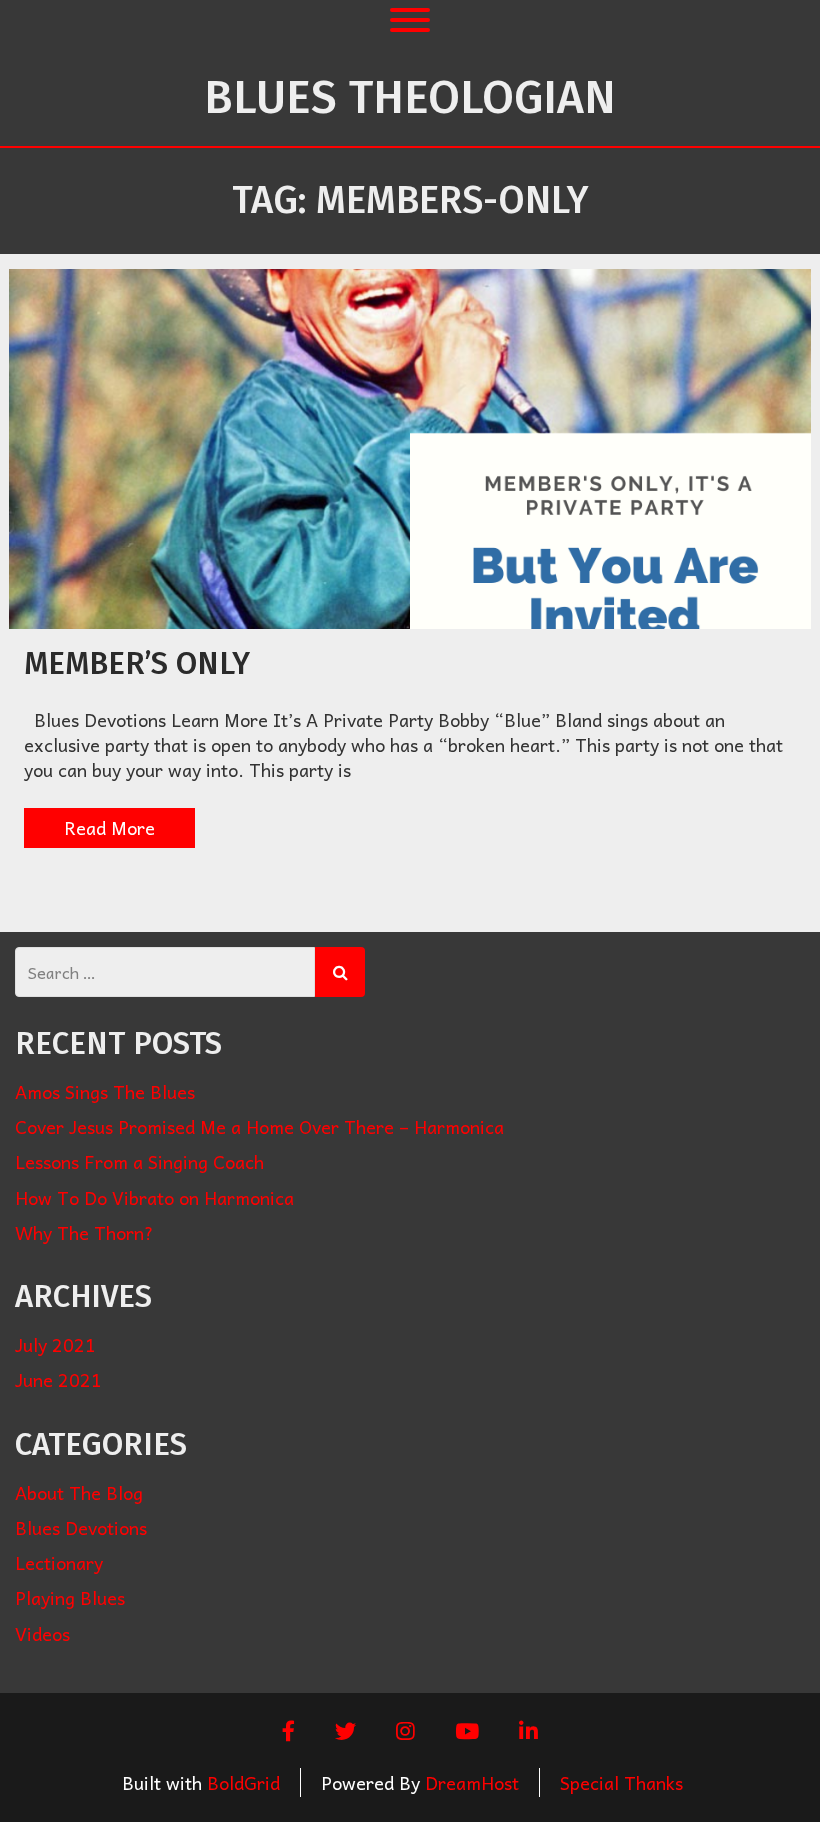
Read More (109, 827)
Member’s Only (137, 663)
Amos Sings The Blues (105, 1091)
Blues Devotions (81, 1527)
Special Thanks (621, 1782)
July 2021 (55, 1344)
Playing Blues (70, 1597)
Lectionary (59, 1562)
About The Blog (79, 1492)
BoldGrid (243, 1782)
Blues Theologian (410, 97)
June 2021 (58, 1379)
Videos (42, 1633)
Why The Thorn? (84, 1232)
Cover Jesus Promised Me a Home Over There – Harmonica (259, 1126)
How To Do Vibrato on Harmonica (154, 1197)
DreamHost (472, 1782)
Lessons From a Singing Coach (139, 1161)
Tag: (410, 200)
